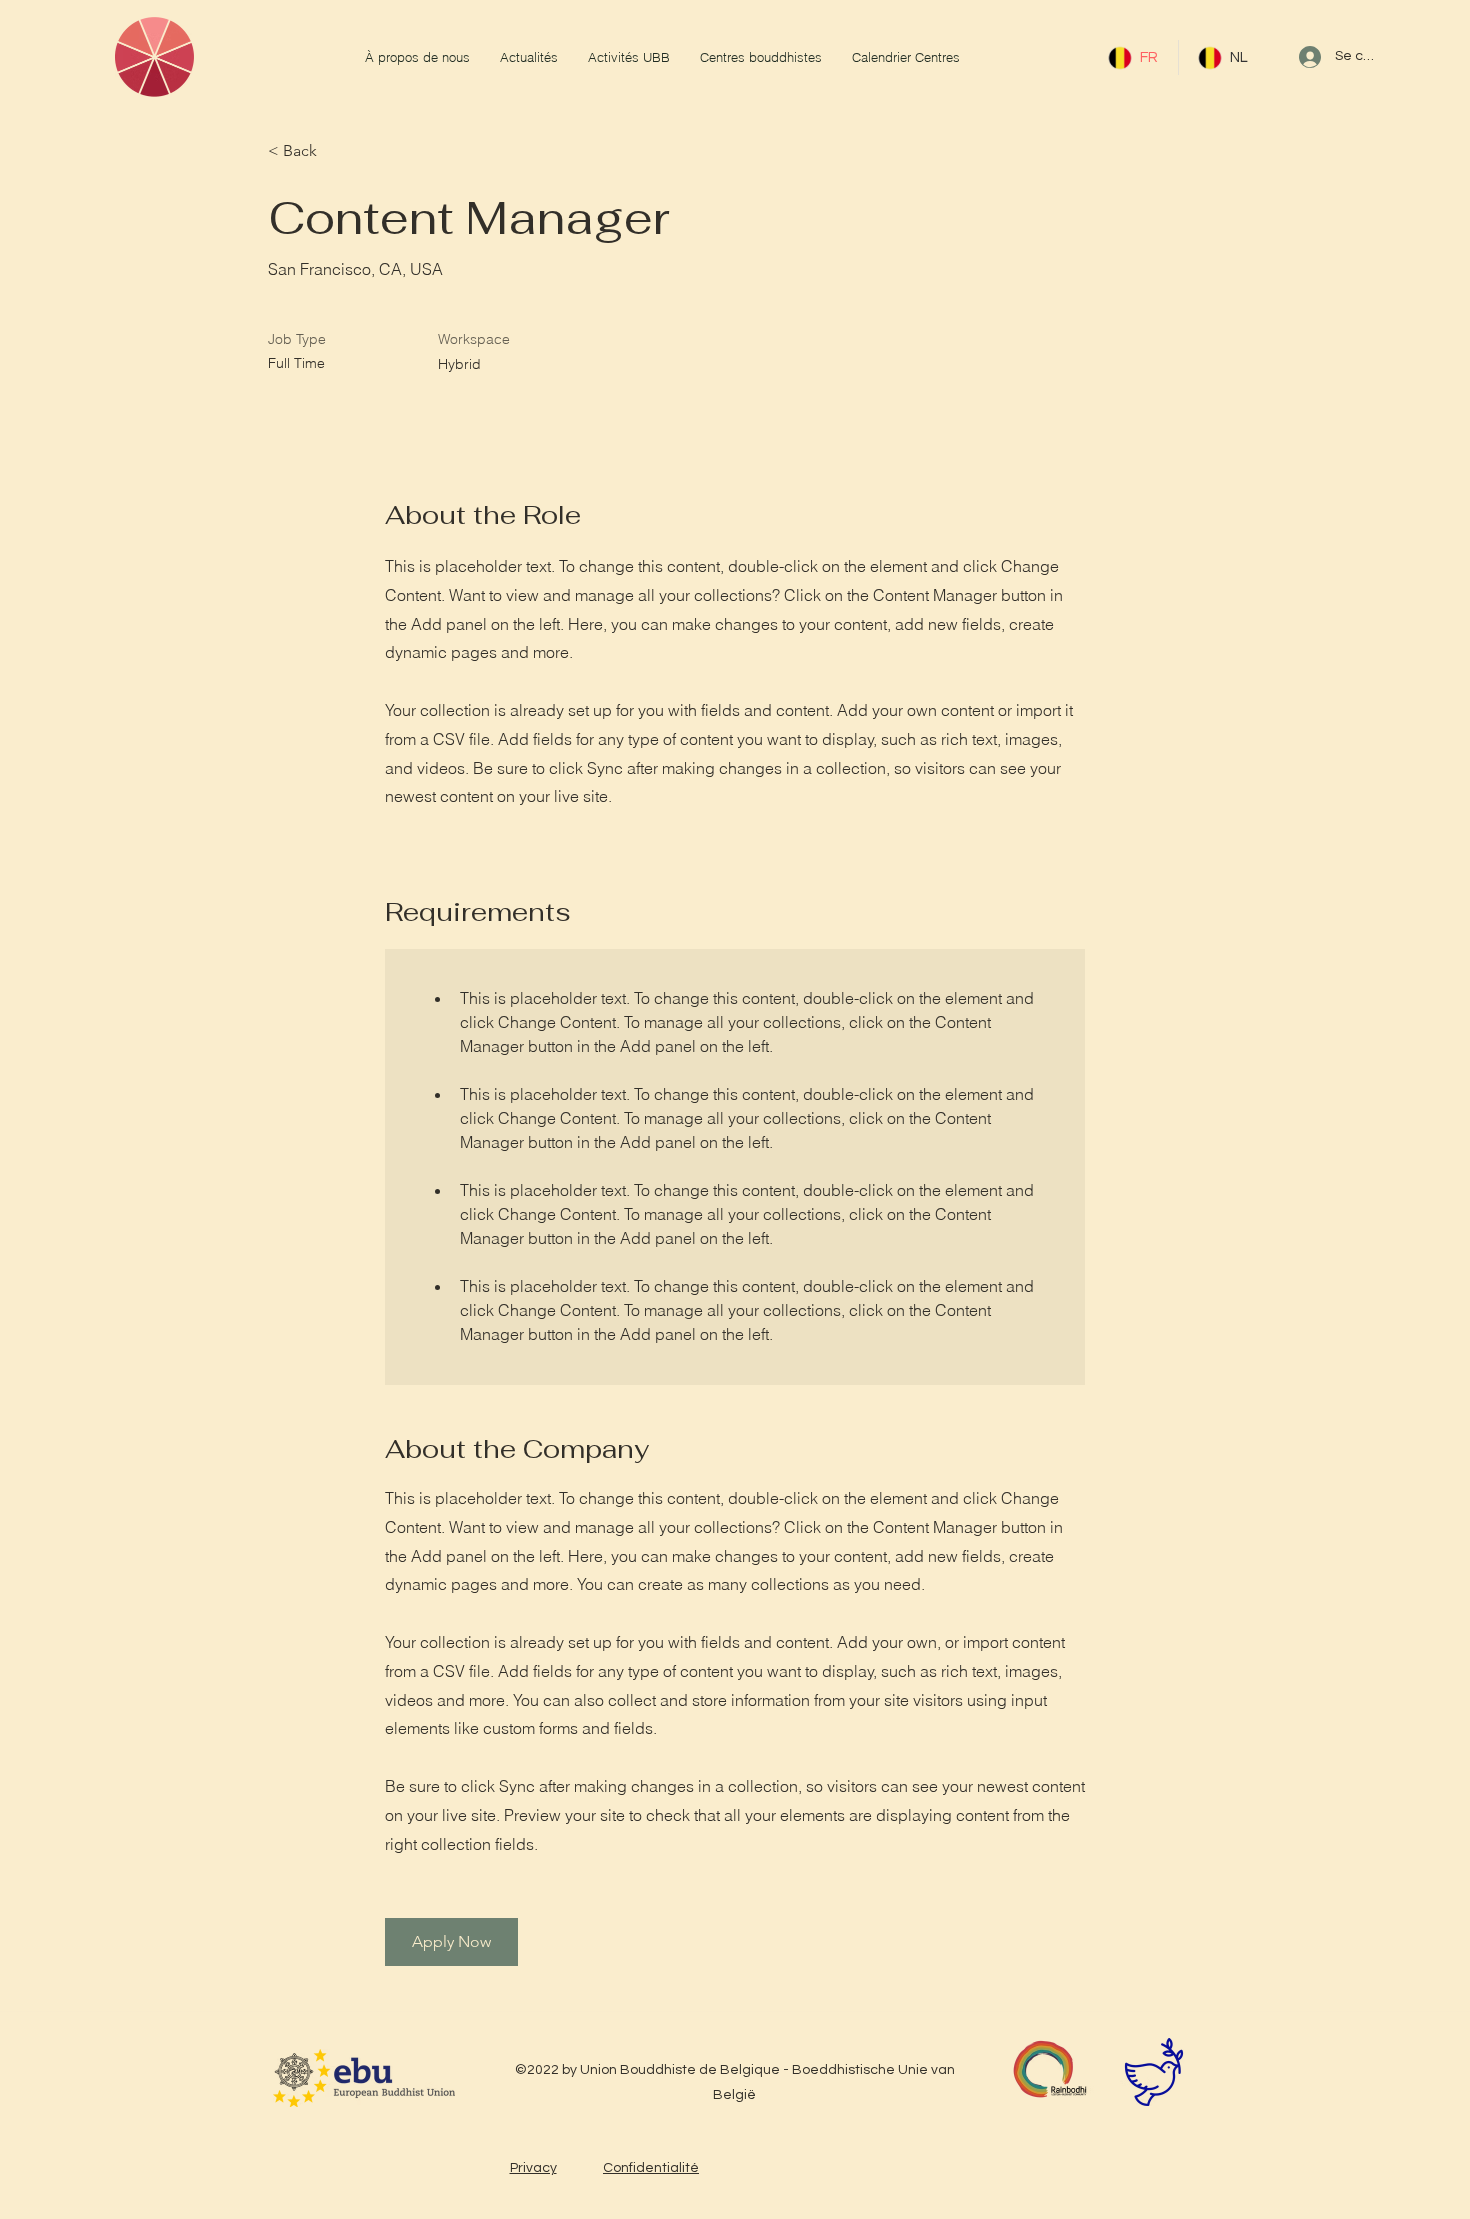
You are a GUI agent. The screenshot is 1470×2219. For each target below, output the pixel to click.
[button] (451, 1942)
